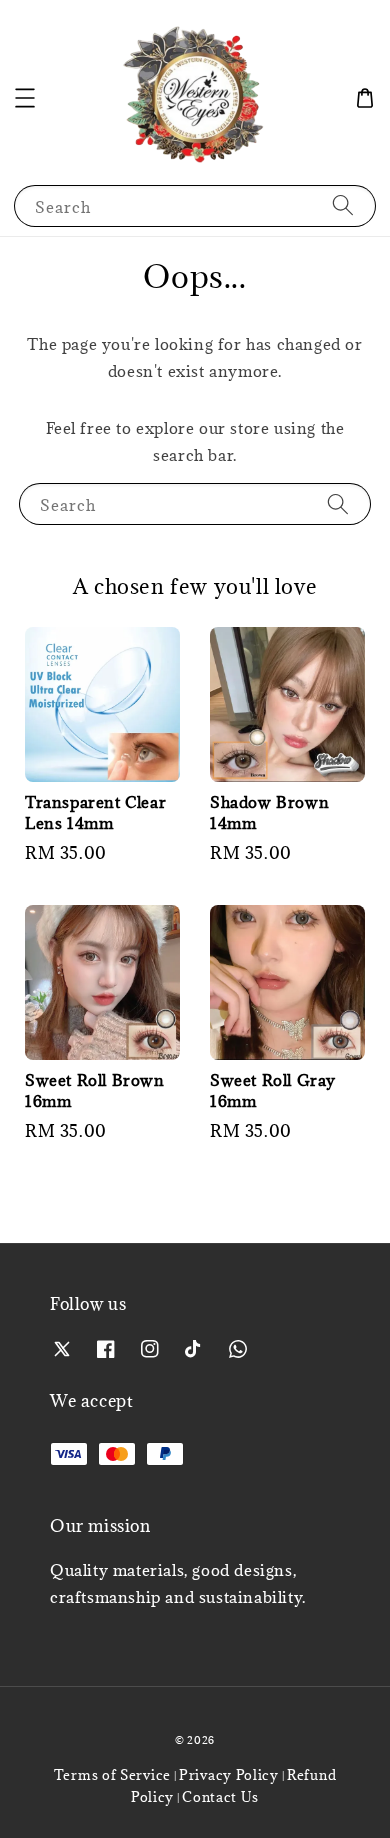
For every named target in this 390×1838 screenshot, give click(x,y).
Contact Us (220, 1797)
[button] (25, 98)
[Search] (343, 205)
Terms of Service (112, 1775)
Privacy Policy (229, 1775)
